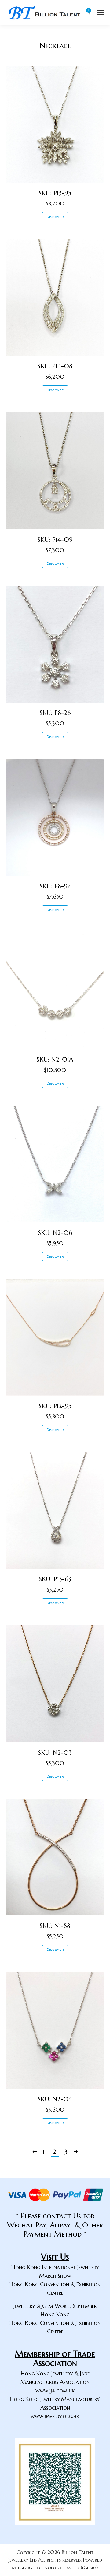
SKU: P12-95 (55, 1406)
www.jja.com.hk (55, 2390)
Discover (55, 217)
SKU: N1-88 (55, 1926)
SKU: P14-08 (55, 366)
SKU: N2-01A (55, 1060)
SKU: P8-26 (55, 713)
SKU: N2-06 (55, 1233)
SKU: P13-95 (55, 193)
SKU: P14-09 (55, 540)
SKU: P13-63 (55, 1579)
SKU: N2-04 (55, 2099)
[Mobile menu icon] (101, 12)
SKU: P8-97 (55, 886)
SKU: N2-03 (55, 1753)
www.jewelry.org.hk (55, 2416)
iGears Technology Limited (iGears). (58, 2567)
